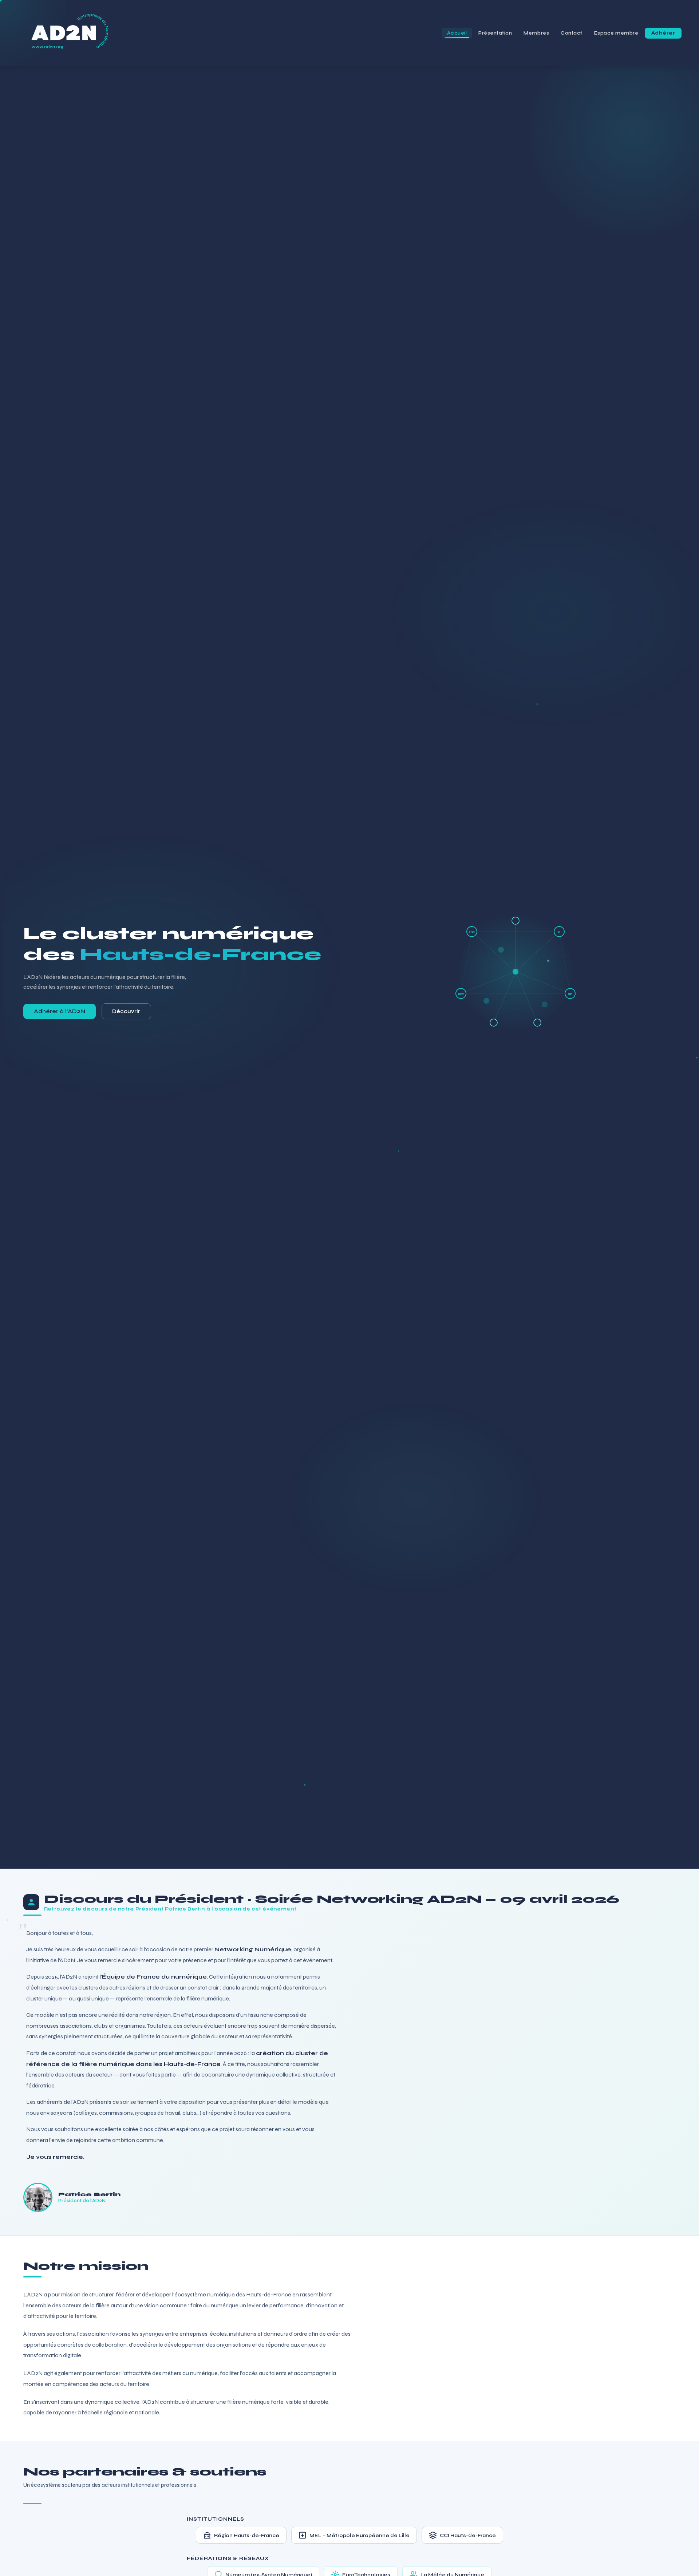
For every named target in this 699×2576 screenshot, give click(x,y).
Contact (572, 33)
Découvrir (126, 1011)
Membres (536, 33)
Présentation (495, 33)
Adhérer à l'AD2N (60, 1011)
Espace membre (616, 33)
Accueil (457, 33)
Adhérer (663, 33)
